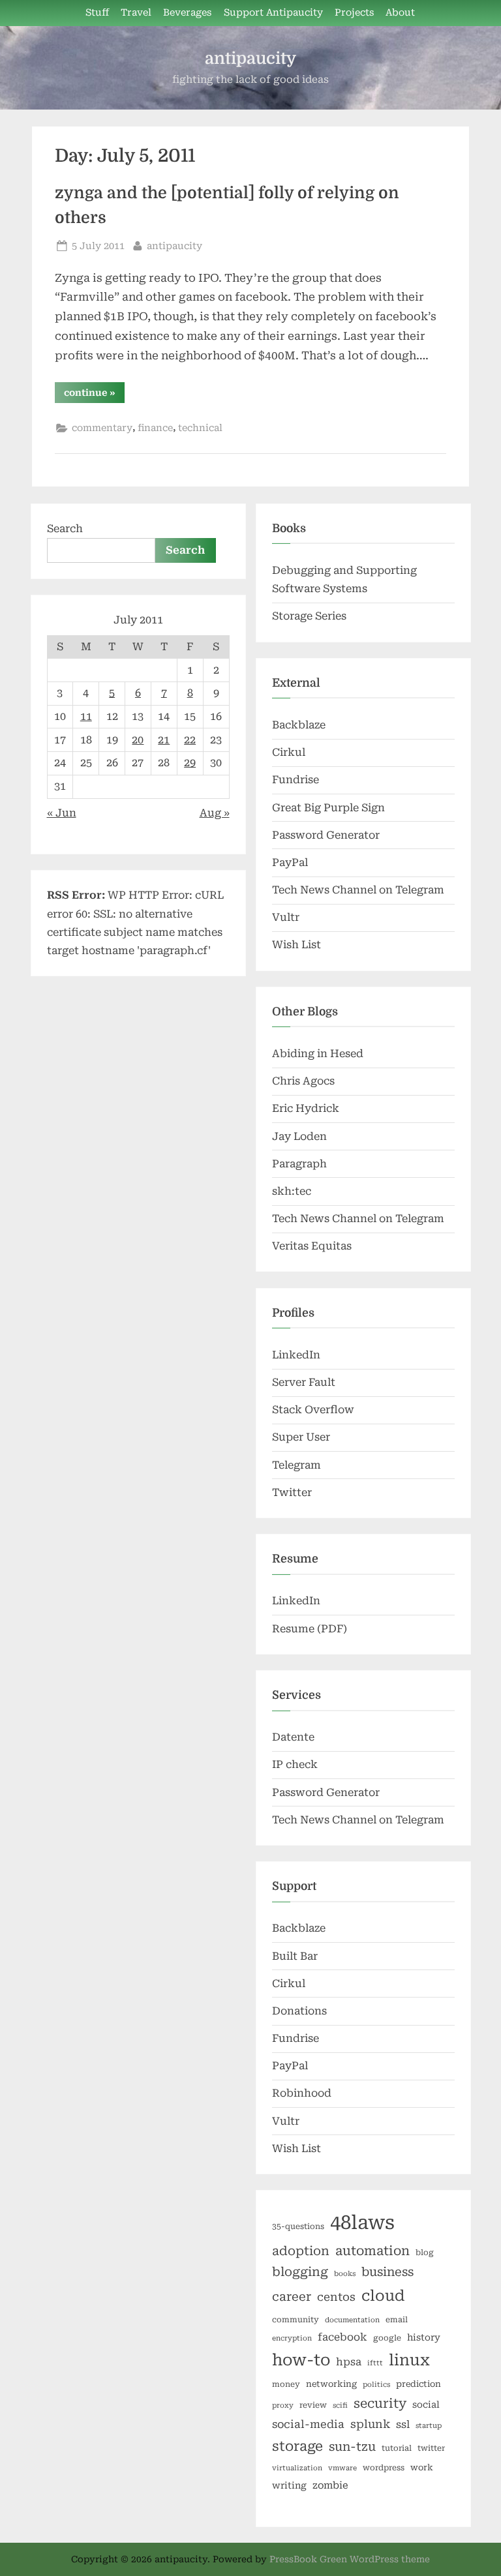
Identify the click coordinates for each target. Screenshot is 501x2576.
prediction (418, 2384)
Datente (293, 1737)
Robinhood (302, 2093)
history (424, 2337)
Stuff (97, 13)
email (397, 2320)
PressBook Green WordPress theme (350, 2559)
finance (155, 428)
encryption (292, 2338)
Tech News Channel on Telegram (358, 890)
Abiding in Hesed (318, 1054)
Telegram (296, 1465)
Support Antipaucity (273, 13)
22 (190, 740)
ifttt (375, 2363)
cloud (383, 2296)
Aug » (215, 813)
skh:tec (292, 1191)
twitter (431, 2448)
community (296, 2320)
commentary (102, 428)
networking (331, 2384)
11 (86, 716)
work (422, 2467)
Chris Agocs (303, 1081)
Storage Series (309, 616)
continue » (94, 395)
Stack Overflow (313, 1410)
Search (65, 529)
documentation (352, 2320)
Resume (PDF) (310, 1629)
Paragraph (299, 1164)
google (387, 2338)
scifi (340, 2405)
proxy (283, 2405)
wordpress (384, 2468)
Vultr (286, 917)
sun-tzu (352, 2447)
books (345, 2274)
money (286, 2384)
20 (138, 740)
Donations (299, 2011)
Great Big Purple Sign (328, 808)
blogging (300, 2272)
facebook (342, 2337)
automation (372, 2251)
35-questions (298, 2226)
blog (425, 2253)
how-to (301, 2360)
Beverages (187, 13)
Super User (301, 1437)
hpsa (349, 2362)
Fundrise (296, 780)
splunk (370, 2424)
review (313, 2405)
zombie (330, 2485)
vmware (342, 2468)
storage (297, 2446)
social (426, 2404)
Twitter (292, 1492)
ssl (403, 2424)
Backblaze (299, 725)
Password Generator (326, 835)
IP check (295, 1764)
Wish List (296, 945)
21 (164, 740)
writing (289, 2485)
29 (190, 763)
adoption (301, 2251)
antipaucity (250, 58)
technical (200, 428)
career (292, 2297)
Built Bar (295, 1956)
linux (409, 2360)
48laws (362, 2223)
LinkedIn (296, 1355)
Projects (354, 13)
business (387, 2272)
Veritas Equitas (312, 1246)
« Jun (62, 813)
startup (429, 2426)
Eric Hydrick (306, 1108)
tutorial (397, 2448)
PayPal (290, 862)
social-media (308, 2424)
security (380, 2404)
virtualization (297, 2468)
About (400, 13)
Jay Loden (299, 1136)
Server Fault (304, 1382)
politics (376, 2385)
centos (336, 2297)
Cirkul (289, 752)
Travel (136, 13)
